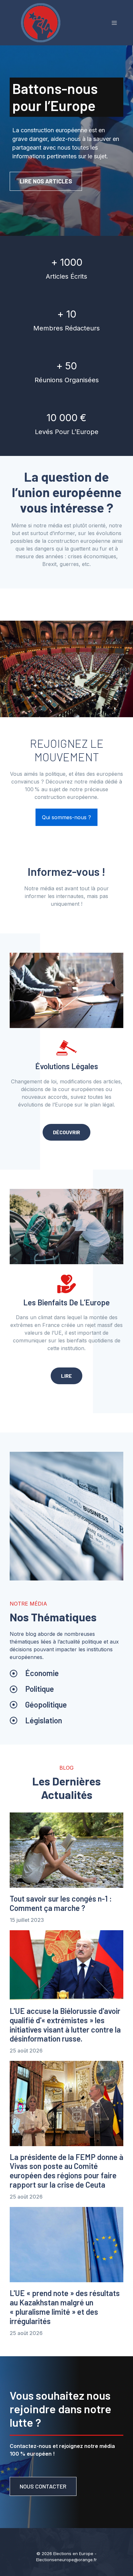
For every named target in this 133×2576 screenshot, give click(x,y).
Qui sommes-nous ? (66, 817)
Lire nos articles (46, 181)
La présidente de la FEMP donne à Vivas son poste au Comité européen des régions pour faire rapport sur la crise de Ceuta (66, 2171)
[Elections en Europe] (42, 22)
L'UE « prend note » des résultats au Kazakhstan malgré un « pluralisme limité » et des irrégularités (65, 2307)
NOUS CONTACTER (43, 2486)
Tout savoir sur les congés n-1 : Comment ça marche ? (61, 1903)
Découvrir (66, 1132)
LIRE (66, 1376)
